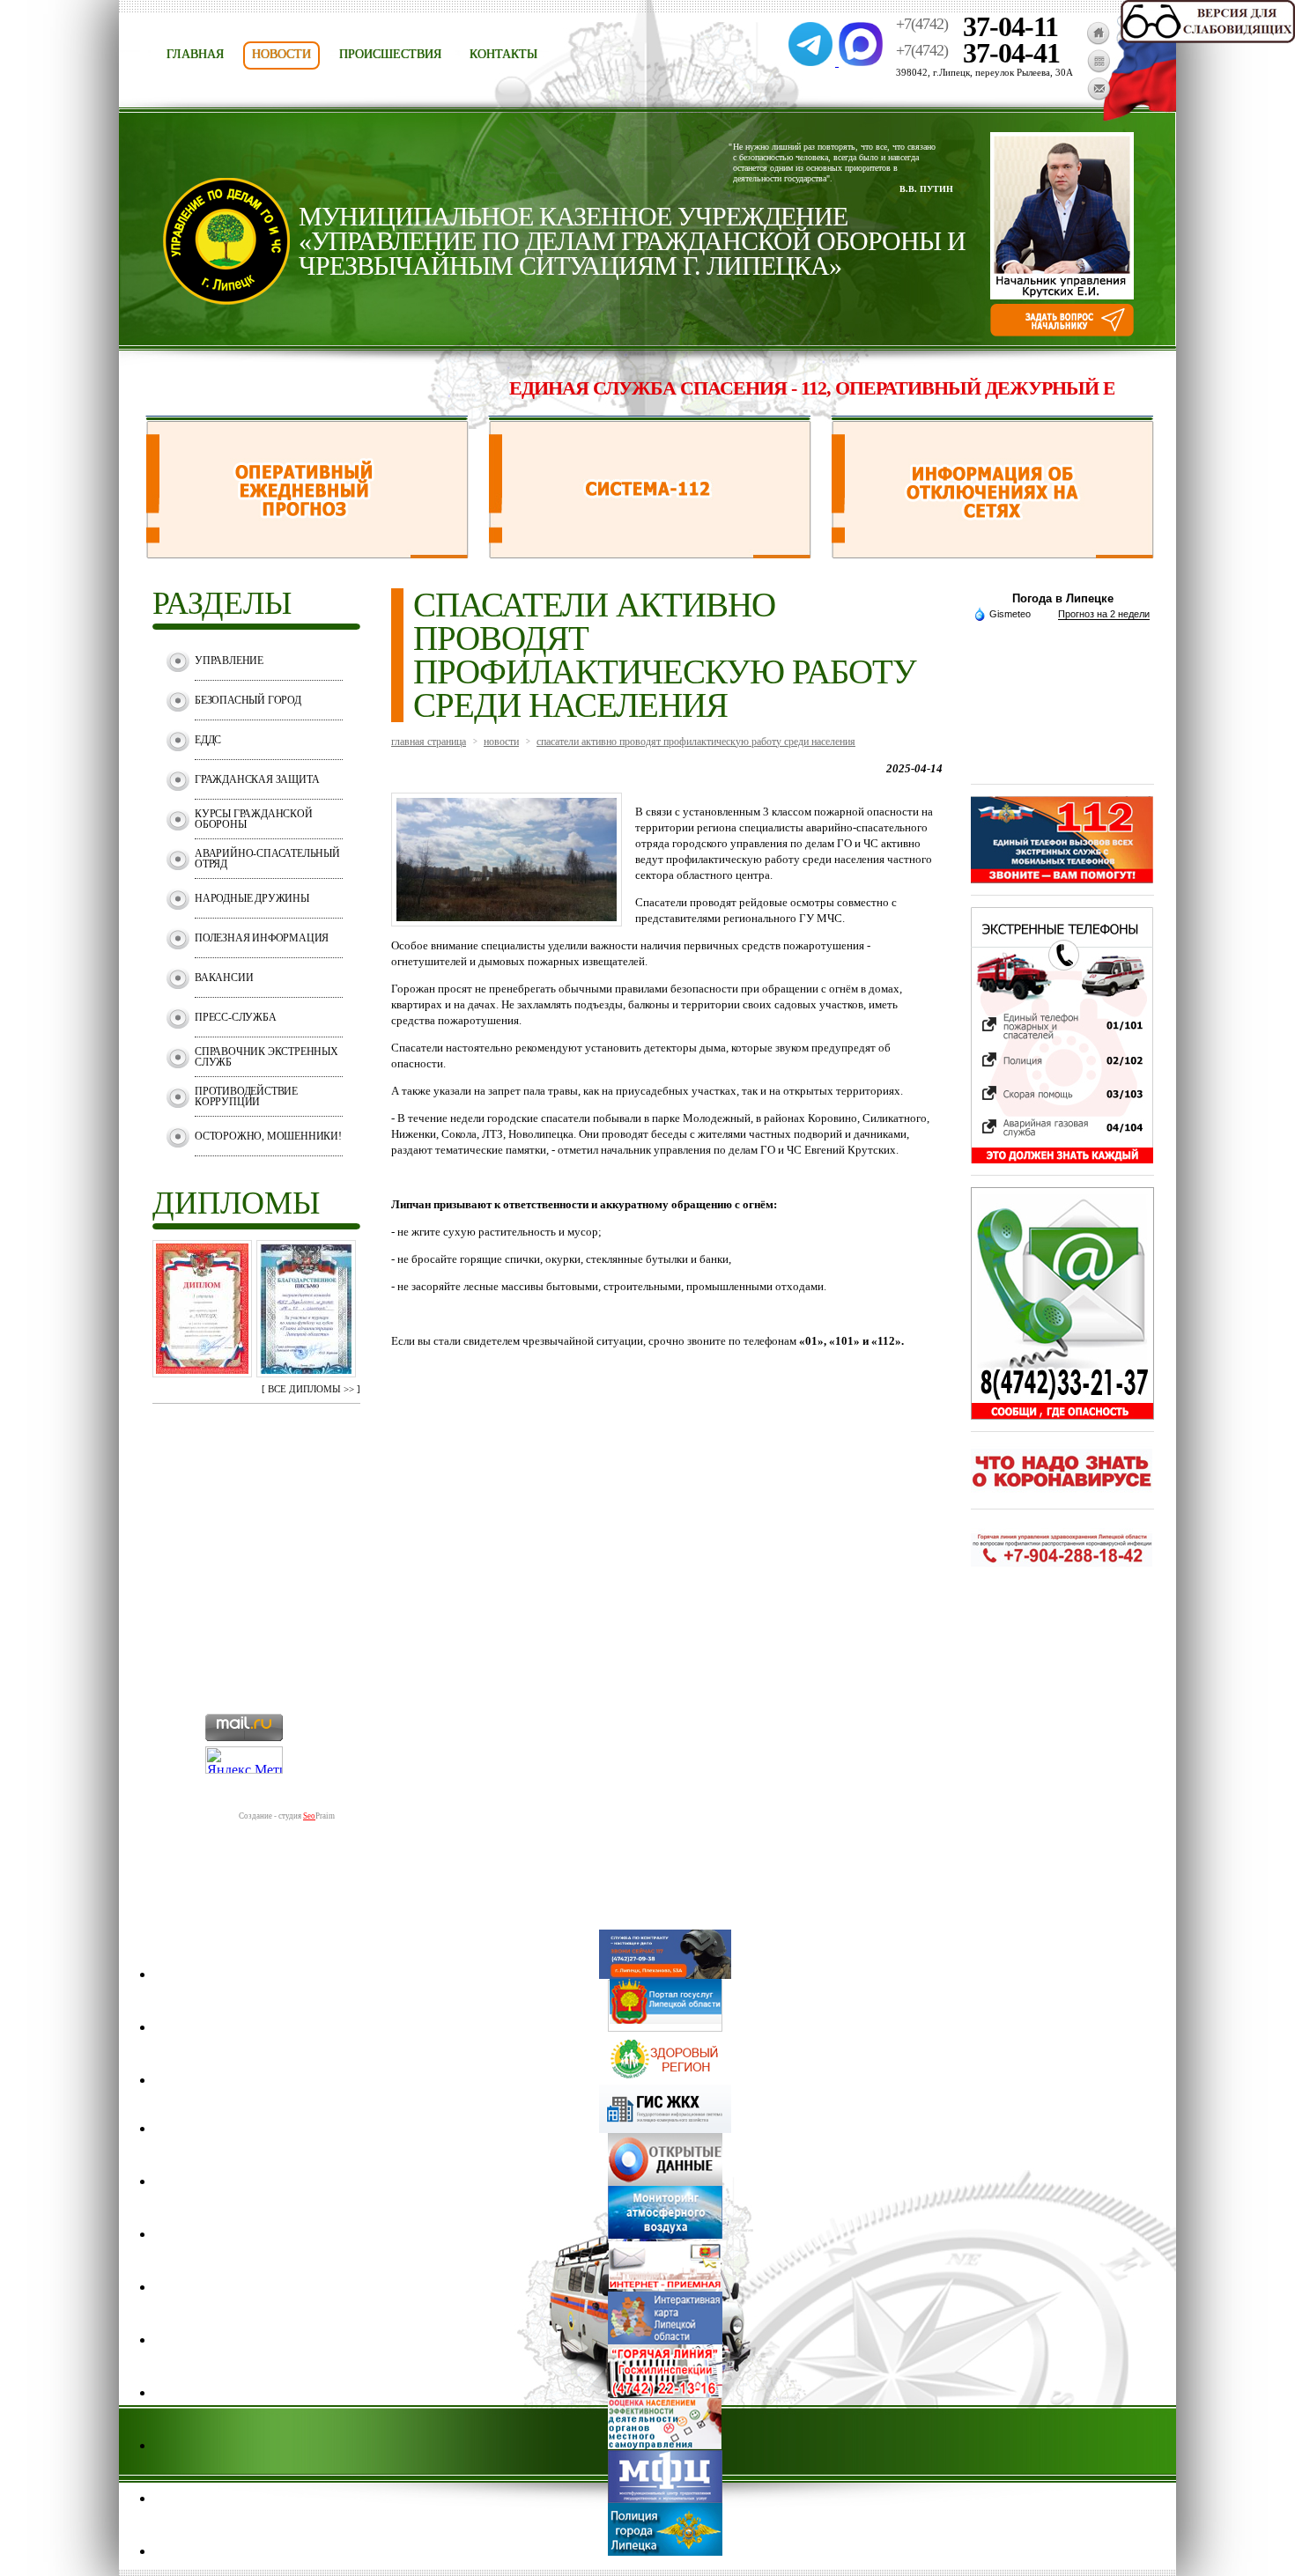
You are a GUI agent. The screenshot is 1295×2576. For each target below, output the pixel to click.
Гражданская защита (257, 779)
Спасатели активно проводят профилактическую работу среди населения (696, 742)
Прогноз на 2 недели (1104, 614)
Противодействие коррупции (246, 1096)
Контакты (503, 54)
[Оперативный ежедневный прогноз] (307, 554)
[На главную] (1098, 40)
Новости (281, 54)
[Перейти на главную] (226, 300)
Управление (229, 661)
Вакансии (224, 978)
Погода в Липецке (1063, 598)
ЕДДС (208, 740)
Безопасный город (248, 700)
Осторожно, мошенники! (268, 1136)
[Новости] (1099, 68)
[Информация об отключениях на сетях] (992, 554)
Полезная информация (262, 938)
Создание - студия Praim (287, 1816)
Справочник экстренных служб (266, 1057)
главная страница (429, 742)
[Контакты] (1099, 96)
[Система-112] (650, 554)
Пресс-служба (236, 1017)
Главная (195, 54)
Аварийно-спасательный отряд (267, 859)
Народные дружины (252, 898)
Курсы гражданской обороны (254, 819)
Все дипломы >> (311, 1389)
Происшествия (390, 54)
